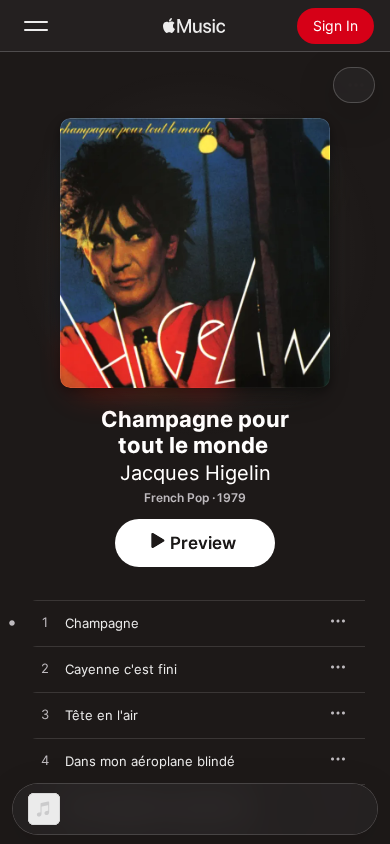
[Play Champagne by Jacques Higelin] (45, 623)
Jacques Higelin (195, 473)
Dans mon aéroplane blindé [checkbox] (150, 761)
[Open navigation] (36, 26)
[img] (194, 26)
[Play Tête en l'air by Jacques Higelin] (45, 715)
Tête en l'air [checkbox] (101, 715)
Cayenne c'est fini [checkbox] (121, 669)
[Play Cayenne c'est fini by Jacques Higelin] (45, 669)
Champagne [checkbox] (102, 623)
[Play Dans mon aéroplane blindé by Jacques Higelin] (45, 761)
